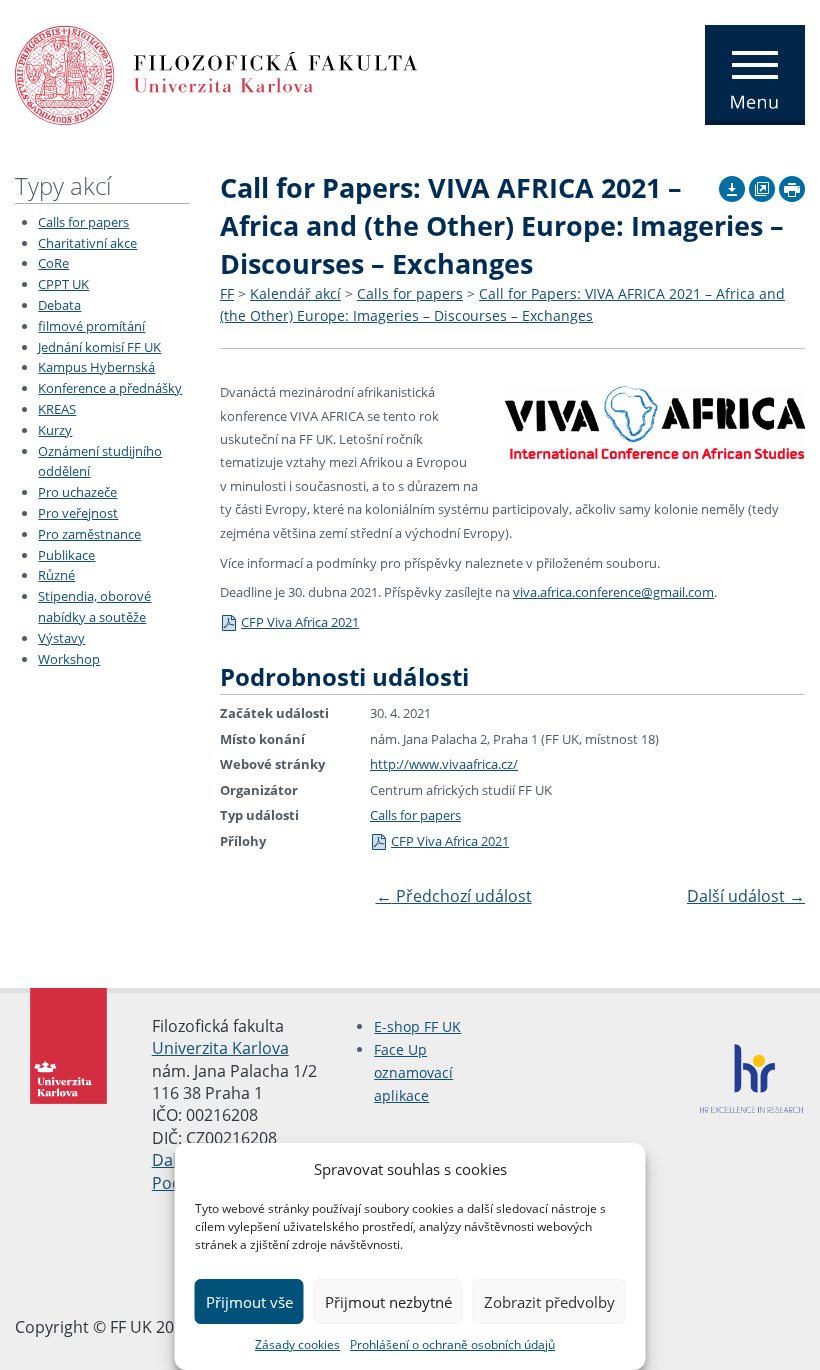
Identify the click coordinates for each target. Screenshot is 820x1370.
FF (227, 293)
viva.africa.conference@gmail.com (613, 592)
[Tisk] (792, 186)
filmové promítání (91, 326)
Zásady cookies (297, 1344)
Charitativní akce (87, 243)
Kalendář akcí (295, 293)
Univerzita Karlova (220, 1048)
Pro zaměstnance (89, 534)
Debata (59, 305)
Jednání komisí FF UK (99, 347)
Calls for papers (83, 222)
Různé (56, 575)
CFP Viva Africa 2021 (300, 622)
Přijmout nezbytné (388, 1302)
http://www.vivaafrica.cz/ (444, 764)
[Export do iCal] (732, 186)
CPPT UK (63, 284)
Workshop (69, 659)
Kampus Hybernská (96, 367)
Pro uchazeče (77, 492)
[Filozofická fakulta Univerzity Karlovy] (216, 73)
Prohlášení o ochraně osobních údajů (452, 1344)
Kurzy (55, 430)
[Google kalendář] (762, 186)
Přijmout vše (249, 1302)
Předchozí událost (454, 896)
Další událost (746, 896)
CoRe (53, 263)
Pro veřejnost (78, 513)
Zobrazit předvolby (549, 1302)
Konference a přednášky (110, 388)
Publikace (66, 555)
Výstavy (61, 638)
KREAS (57, 409)
